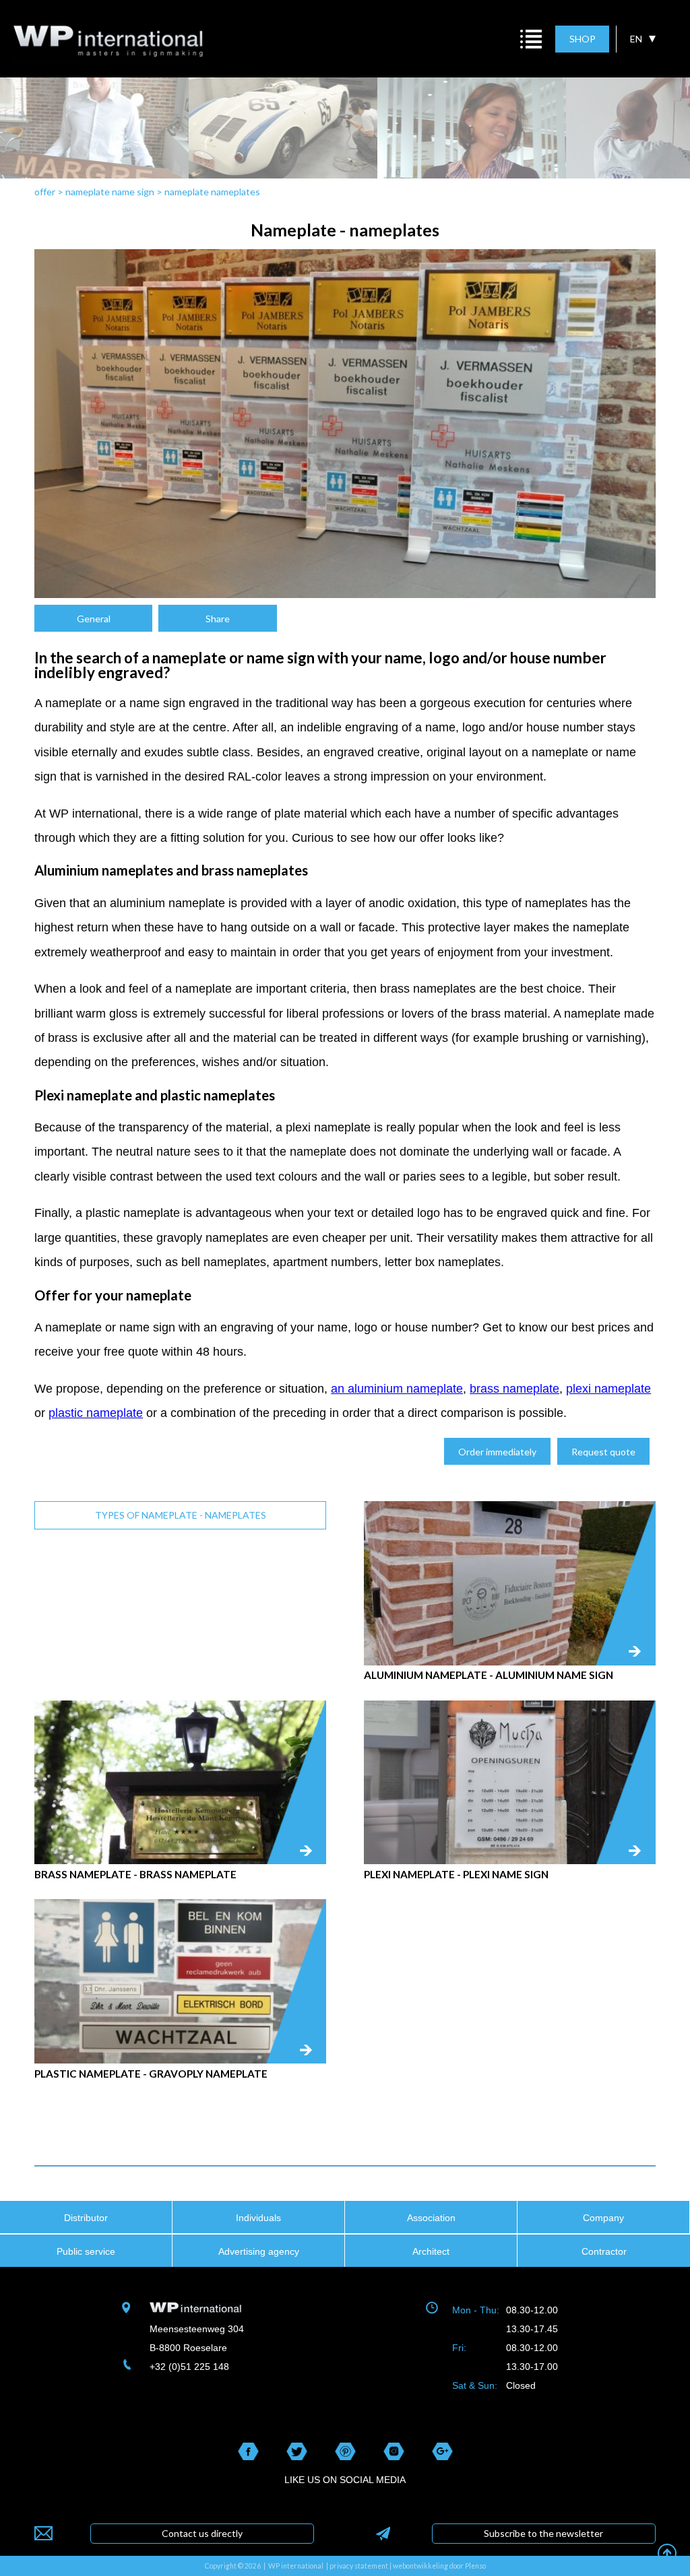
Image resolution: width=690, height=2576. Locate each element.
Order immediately (497, 1452)
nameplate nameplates (212, 192)
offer (45, 192)
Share (218, 619)
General (94, 619)
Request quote (603, 1452)
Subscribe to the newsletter (543, 2533)
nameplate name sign (110, 192)
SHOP (583, 39)
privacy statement (359, 2566)
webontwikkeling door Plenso (439, 2566)
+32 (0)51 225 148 (189, 2367)
